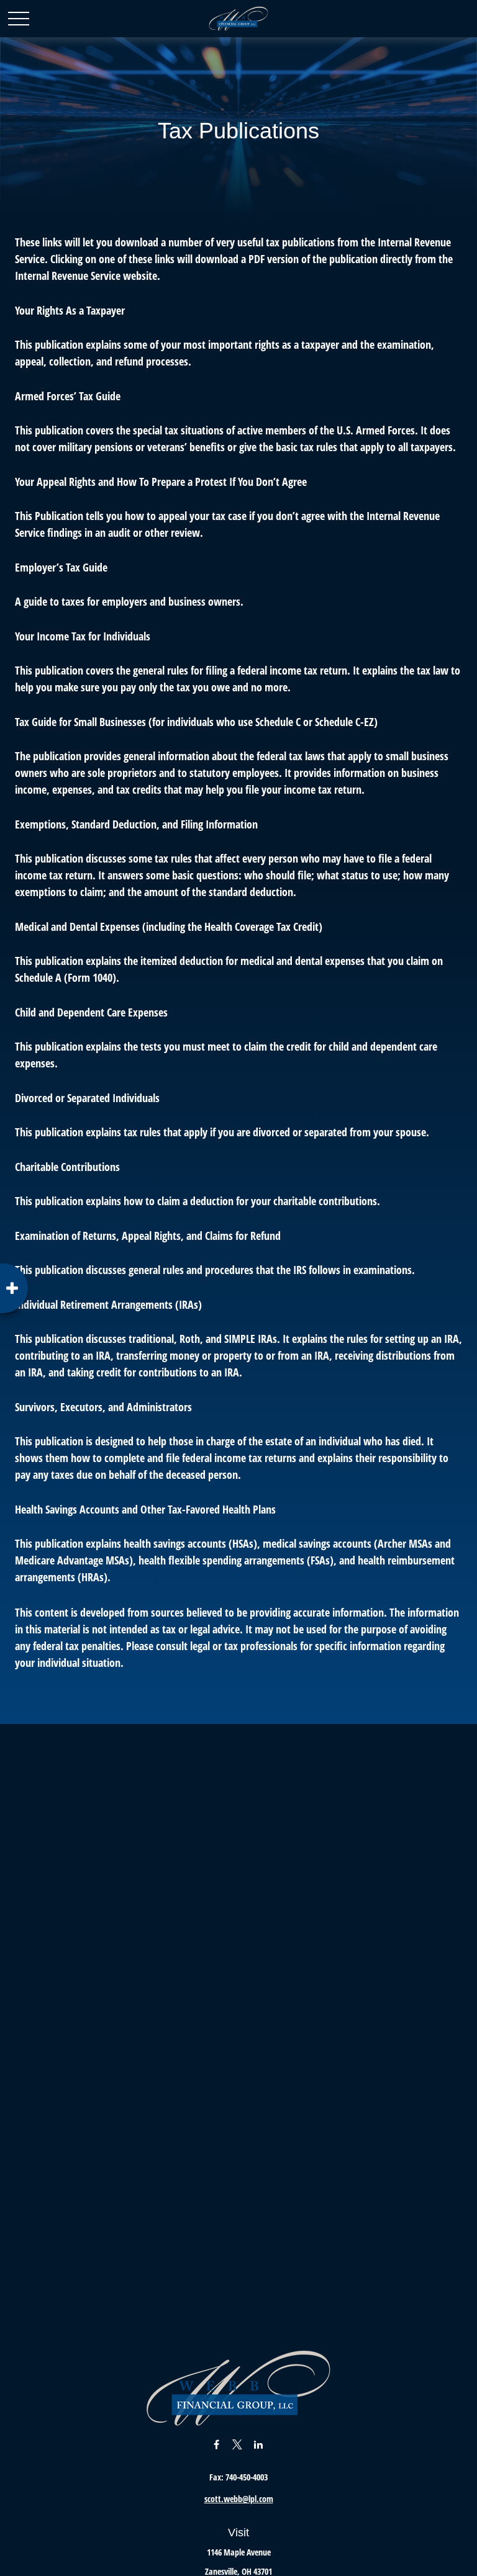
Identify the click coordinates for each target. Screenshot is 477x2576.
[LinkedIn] (259, 2444)
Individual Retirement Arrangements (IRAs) (108, 1304)
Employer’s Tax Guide (61, 567)
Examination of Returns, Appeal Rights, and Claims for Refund (148, 1236)
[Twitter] (238, 2444)
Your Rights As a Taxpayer (70, 310)
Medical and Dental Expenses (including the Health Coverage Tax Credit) (169, 927)
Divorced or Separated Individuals (87, 1098)
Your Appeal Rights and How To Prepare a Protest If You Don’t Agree (161, 482)
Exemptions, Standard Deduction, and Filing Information (136, 824)
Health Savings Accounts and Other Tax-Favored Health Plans (145, 1509)
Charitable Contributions (67, 1167)
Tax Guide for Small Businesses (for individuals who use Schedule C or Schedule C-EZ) (196, 722)
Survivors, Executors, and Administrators (103, 1407)
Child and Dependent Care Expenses (91, 1012)
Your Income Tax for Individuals (83, 636)
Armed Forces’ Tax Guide (68, 396)
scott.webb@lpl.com (239, 2499)
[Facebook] (216, 2444)
